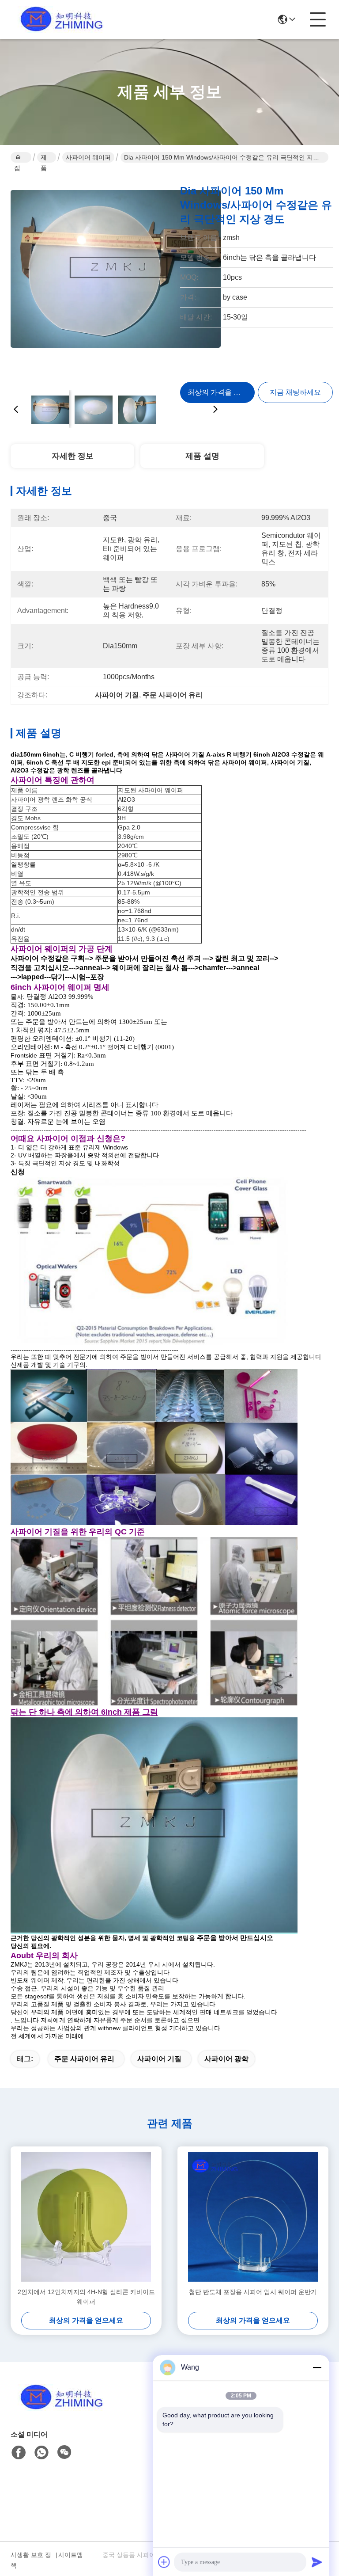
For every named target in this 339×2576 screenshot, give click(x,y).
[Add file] (164, 2562)
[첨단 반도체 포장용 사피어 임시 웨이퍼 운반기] (253, 2217)
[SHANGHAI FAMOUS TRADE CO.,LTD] (59, 19)
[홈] (59, 2408)
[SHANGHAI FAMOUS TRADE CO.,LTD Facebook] (19, 2453)
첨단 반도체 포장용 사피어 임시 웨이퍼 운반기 (253, 2292)
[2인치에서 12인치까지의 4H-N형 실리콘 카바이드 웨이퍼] (86, 2217)
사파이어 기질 (159, 2059)
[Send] (317, 2562)
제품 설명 (202, 456)
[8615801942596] (41, 2453)
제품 (44, 158)
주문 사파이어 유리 (84, 2059)
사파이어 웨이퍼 (88, 157)
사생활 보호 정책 (31, 2560)
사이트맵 (71, 2555)
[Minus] (317, 2367)
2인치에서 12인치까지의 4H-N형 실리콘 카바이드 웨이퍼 (86, 2297)
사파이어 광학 (226, 2059)
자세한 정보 (73, 456)
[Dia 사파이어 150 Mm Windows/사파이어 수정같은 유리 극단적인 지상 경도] (116, 278)
